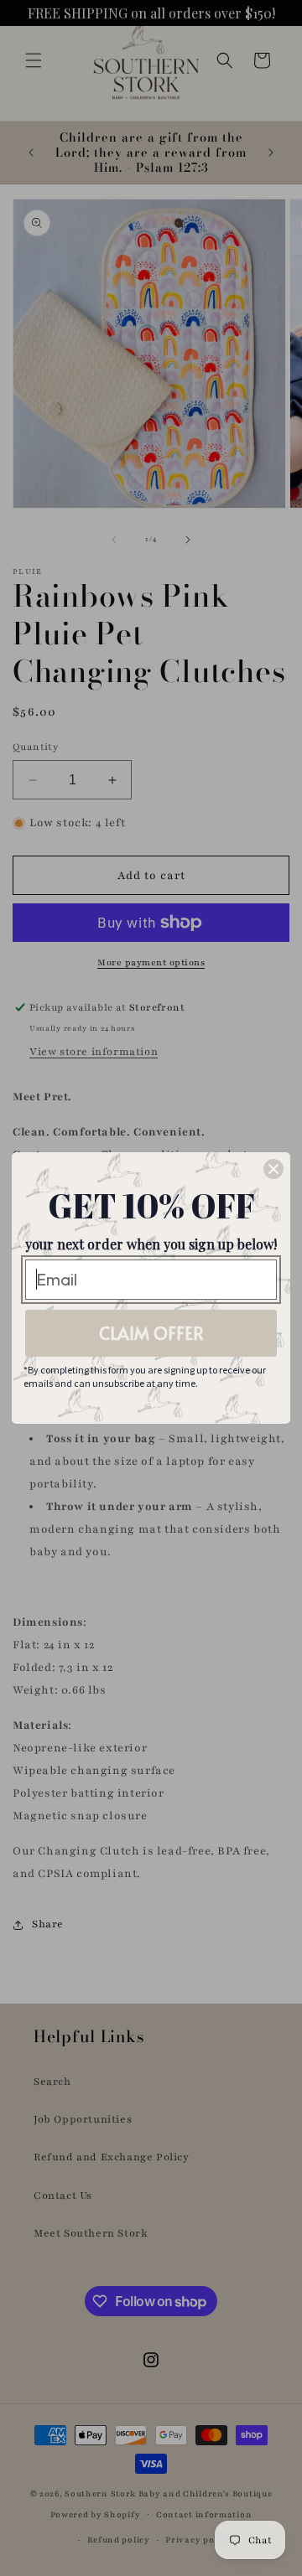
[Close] (273, 1169)
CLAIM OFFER (151, 1333)
